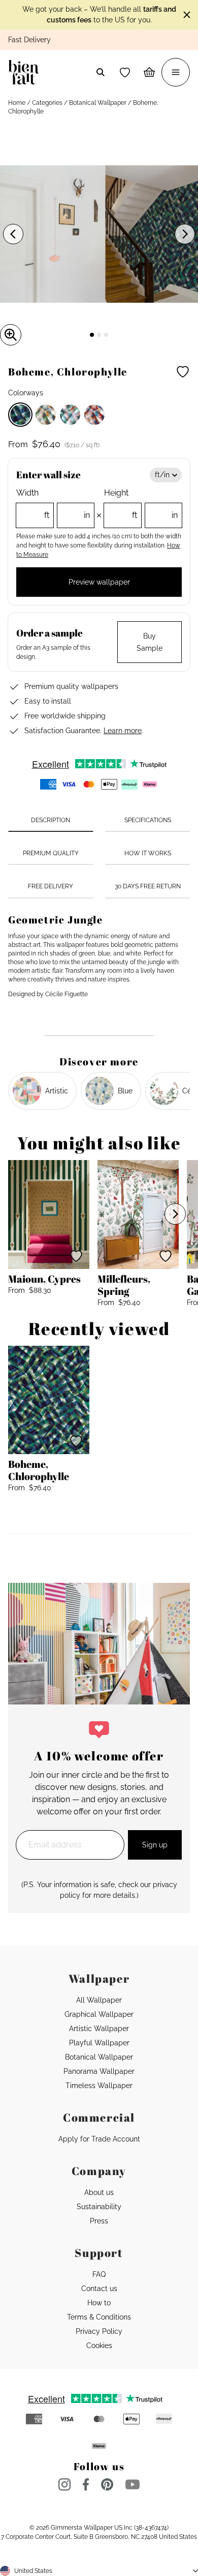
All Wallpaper (99, 2000)
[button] (125, 72)
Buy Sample (150, 642)
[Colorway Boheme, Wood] (46, 415)
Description (51, 820)
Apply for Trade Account (99, 2139)
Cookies (99, 2346)
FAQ (99, 2274)
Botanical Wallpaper (98, 103)
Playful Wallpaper (99, 2043)
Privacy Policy (99, 2331)
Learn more (123, 731)
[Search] (101, 72)
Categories (47, 103)
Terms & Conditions (99, 2317)
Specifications (148, 820)
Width (53, 504)
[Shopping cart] (149, 72)
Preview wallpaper (99, 582)
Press (99, 2221)
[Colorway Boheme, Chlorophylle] (20, 415)
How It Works (148, 853)
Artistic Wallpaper (99, 2029)
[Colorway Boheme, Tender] (70, 415)
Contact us (99, 2289)
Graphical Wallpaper (99, 2014)
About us (99, 2192)
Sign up (155, 1845)
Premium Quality (51, 853)
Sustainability (99, 2207)
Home (17, 103)
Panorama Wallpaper (99, 2071)
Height (141, 504)
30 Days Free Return (148, 886)
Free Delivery (51, 886)
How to (99, 2303)
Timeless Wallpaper (99, 2086)
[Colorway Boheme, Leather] (94, 415)
